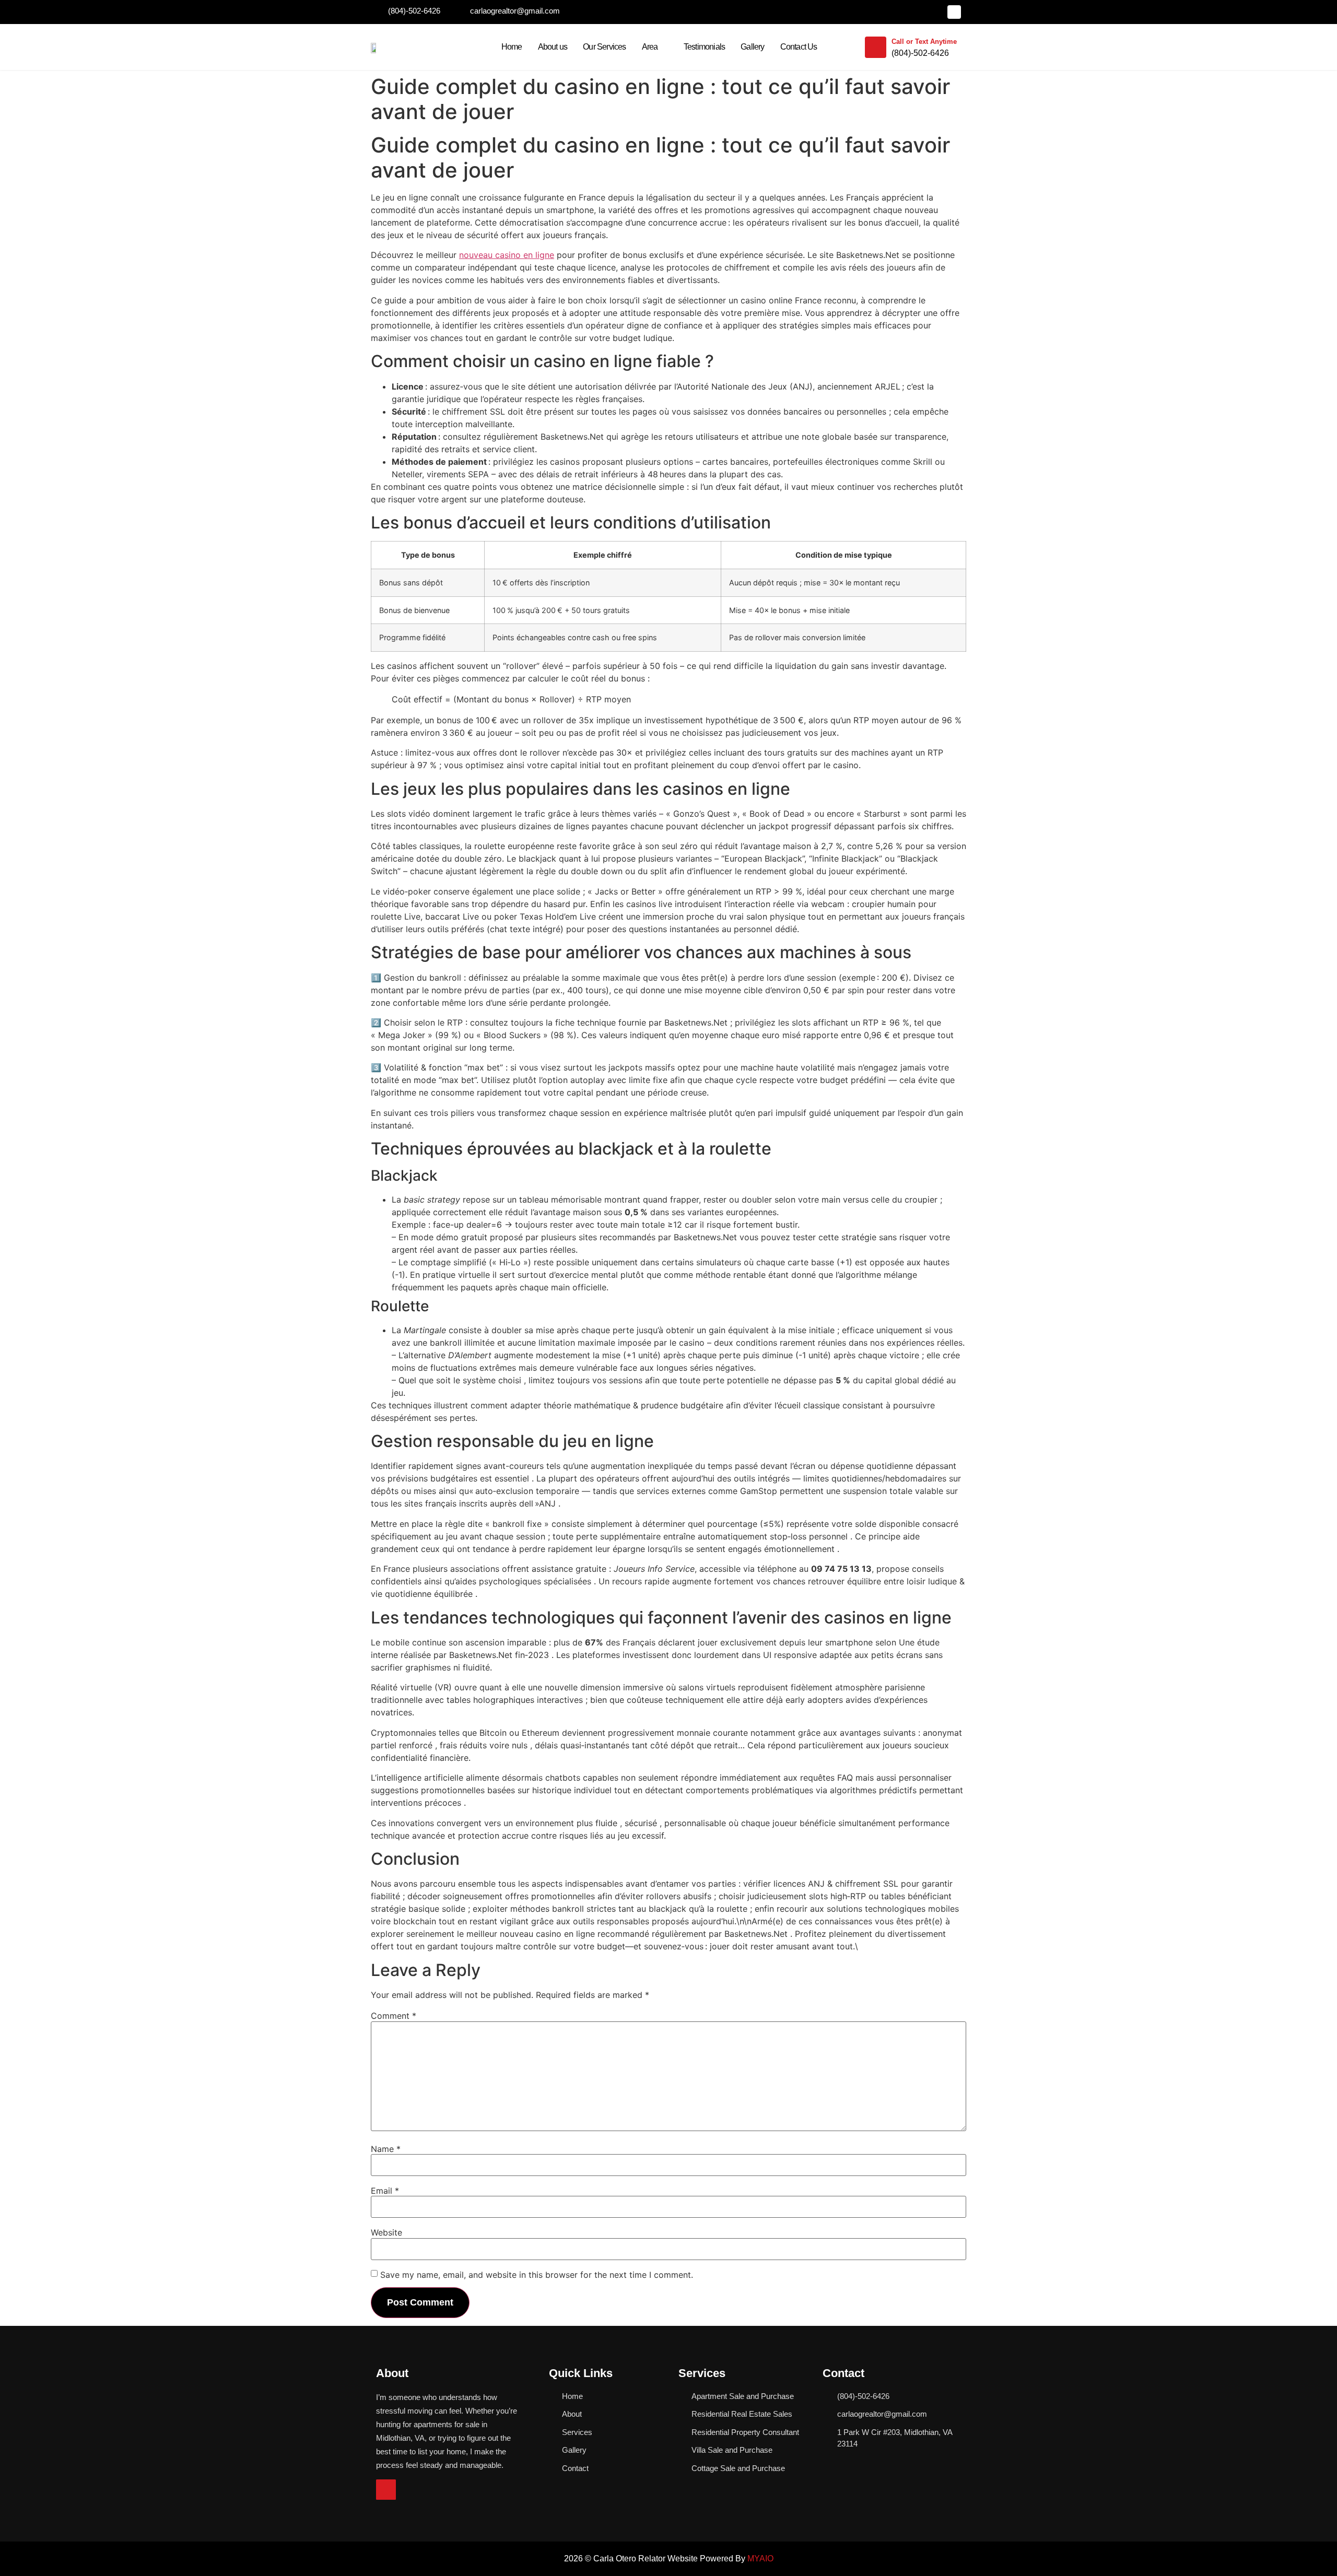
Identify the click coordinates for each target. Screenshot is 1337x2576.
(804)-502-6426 (920, 53)
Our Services (604, 47)
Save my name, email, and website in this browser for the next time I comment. (537, 2275)
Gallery (752, 47)
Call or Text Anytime (924, 42)
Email (385, 2191)
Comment (394, 2016)
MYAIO (760, 2559)
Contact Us (799, 47)
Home (512, 47)
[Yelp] (954, 12)
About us (553, 47)
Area (650, 47)
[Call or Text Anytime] (876, 47)
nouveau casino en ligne (507, 255)
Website (386, 2232)
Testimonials (704, 47)
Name (386, 2149)
